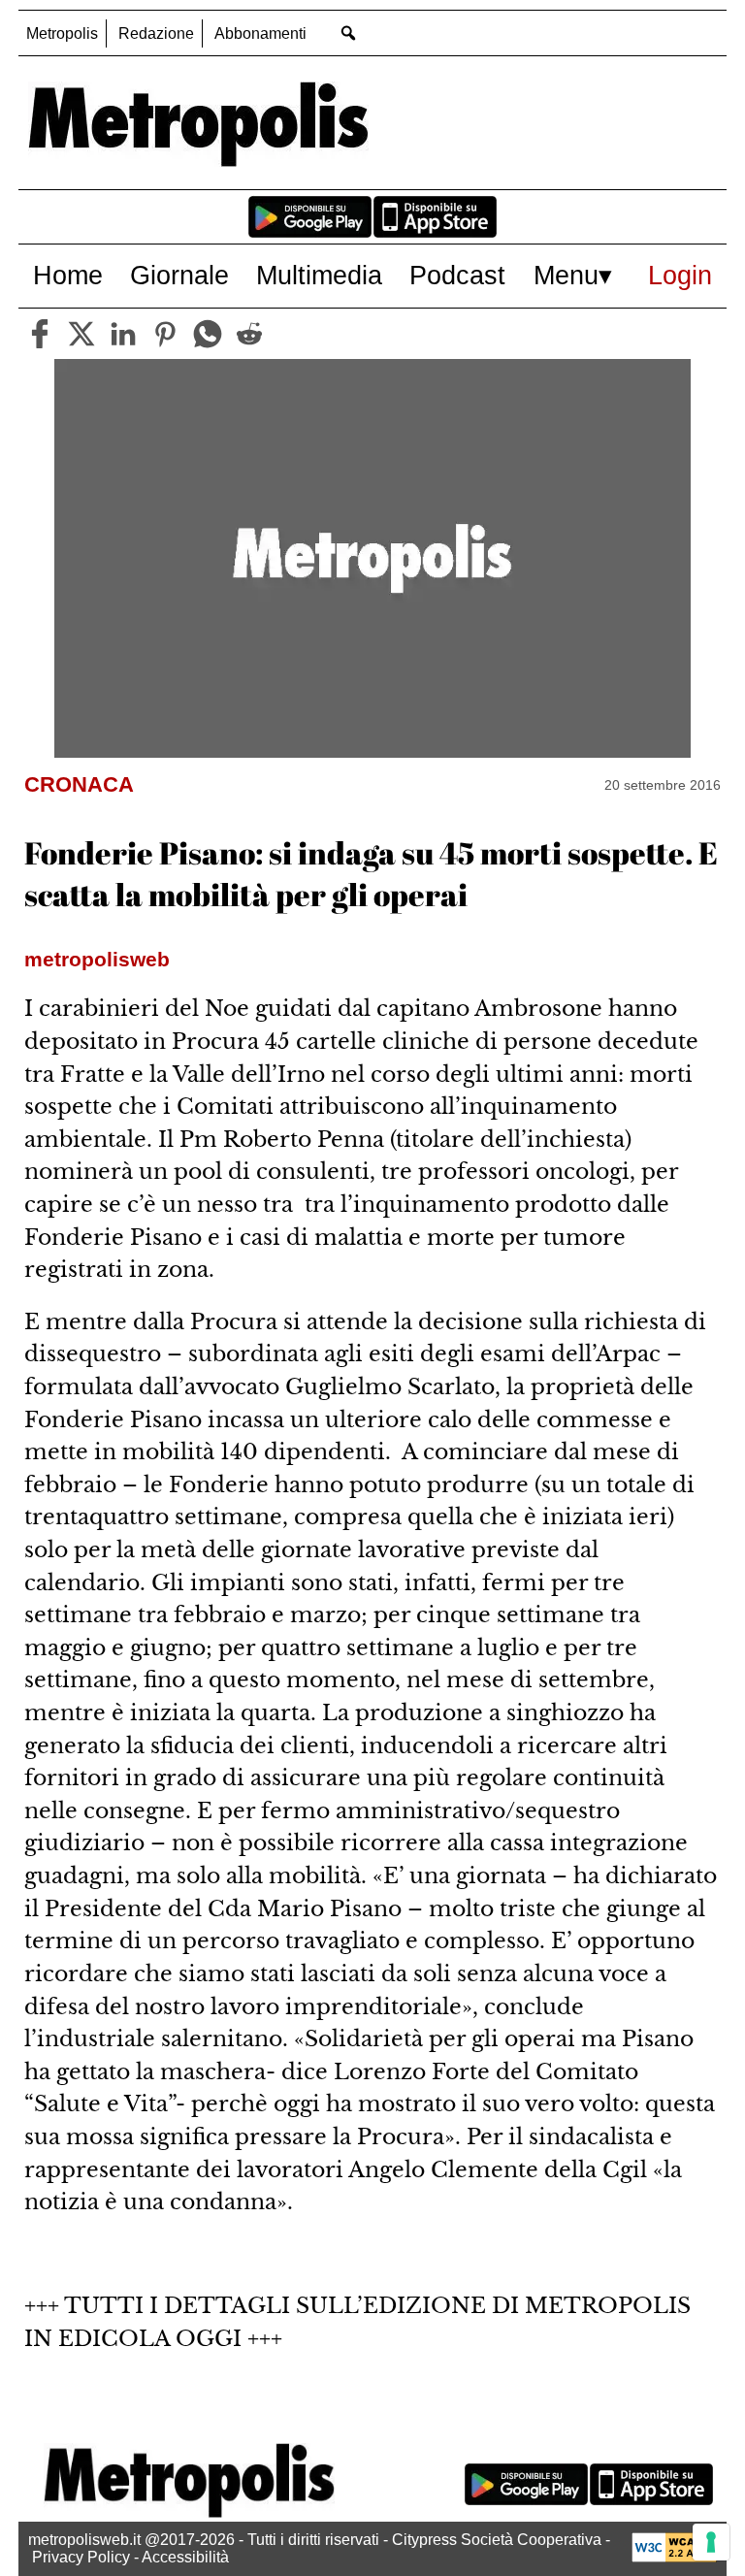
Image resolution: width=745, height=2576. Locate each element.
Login (680, 275)
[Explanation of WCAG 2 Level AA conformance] (674, 2557)
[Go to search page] (348, 33)
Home (68, 275)
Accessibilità (185, 2557)
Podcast (457, 275)
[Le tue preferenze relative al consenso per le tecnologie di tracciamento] (711, 2542)
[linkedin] (123, 334)
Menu (566, 275)
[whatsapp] (208, 334)
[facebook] (40, 334)
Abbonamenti (260, 33)
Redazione (156, 33)
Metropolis (62, 33)
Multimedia (319, 275)
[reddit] (249, 334)
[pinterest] (165, 334)
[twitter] (81, 334)
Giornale (179, 275)
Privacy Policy (81, 2557)
